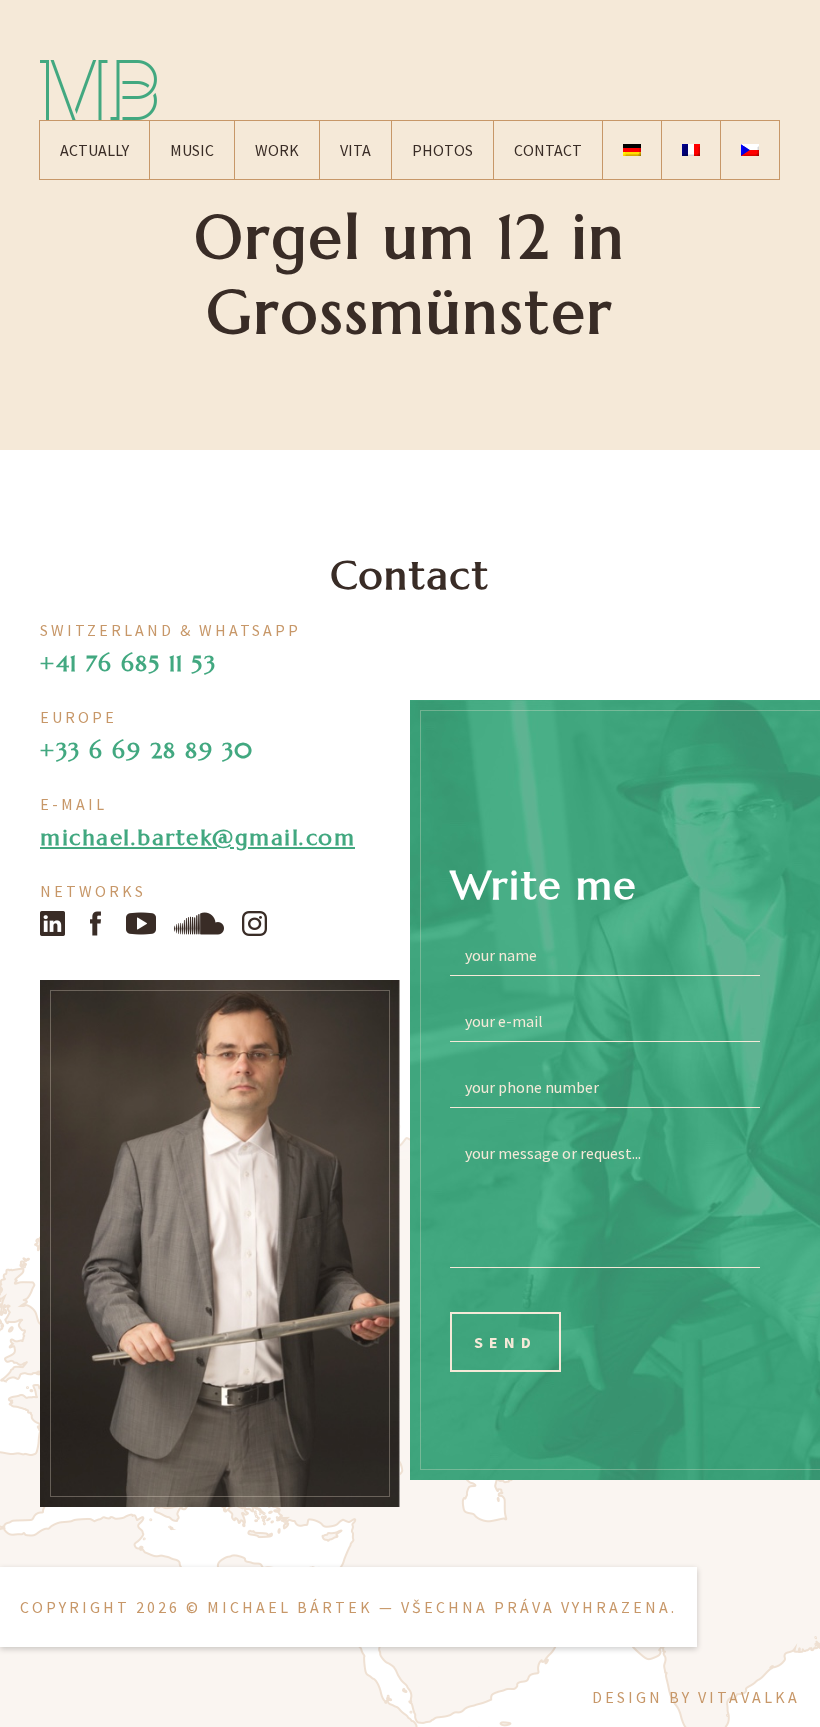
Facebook (95, 923)
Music (192, 150)
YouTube (141, 923)
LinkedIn (52, 923)
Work (277, 150)
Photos (442, 150)
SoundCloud (199, 923)
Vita (355, 150)
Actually (94, 150)
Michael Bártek (98, 90)
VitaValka (749, 1697)
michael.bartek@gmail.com (197, 837)
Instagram (254, 923)
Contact (548, 150)
